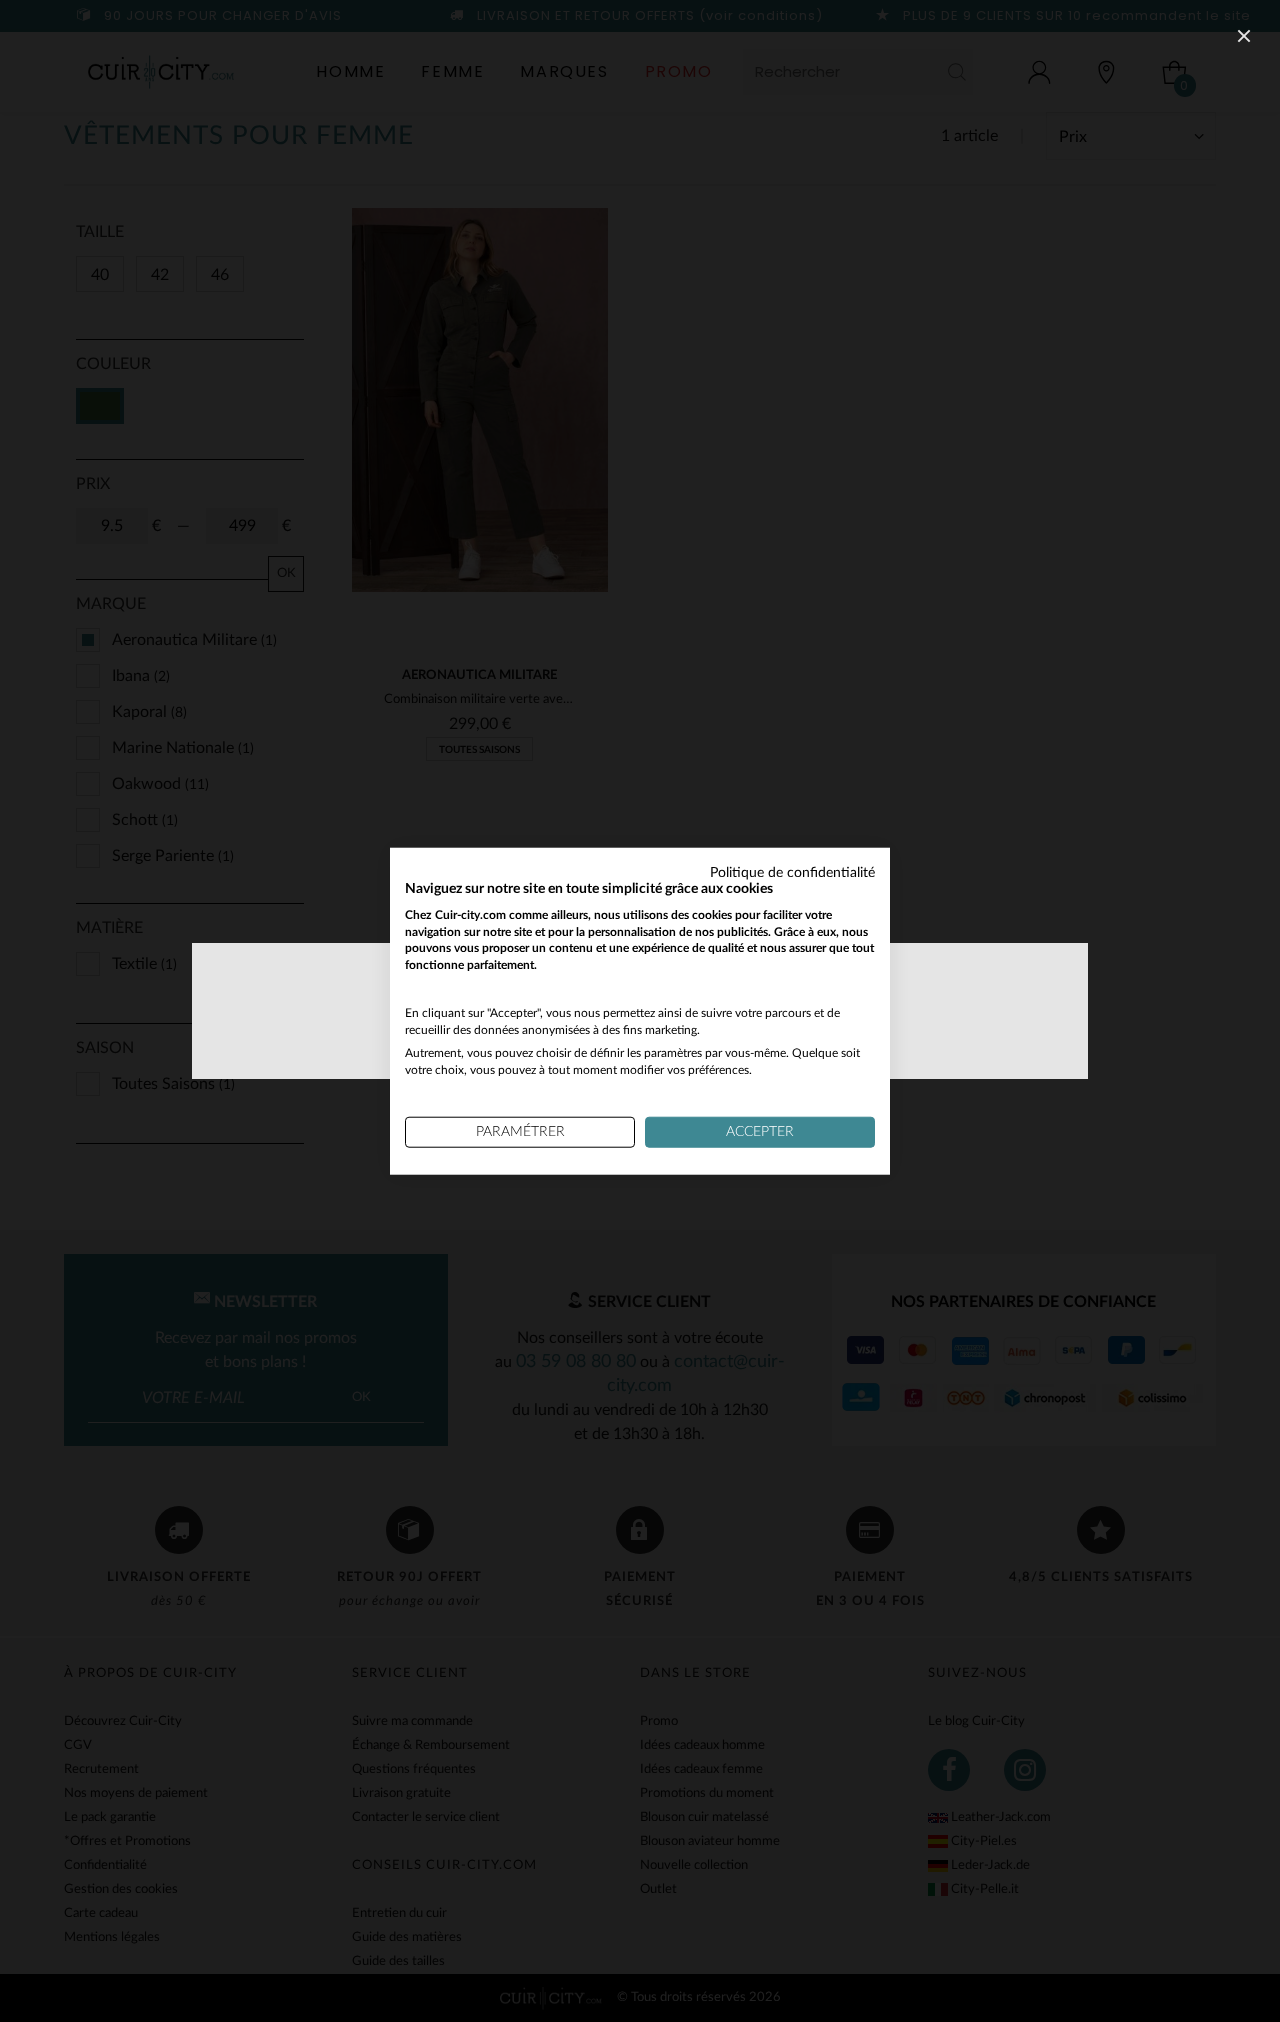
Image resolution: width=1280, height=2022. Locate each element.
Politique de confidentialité (792, 873)
